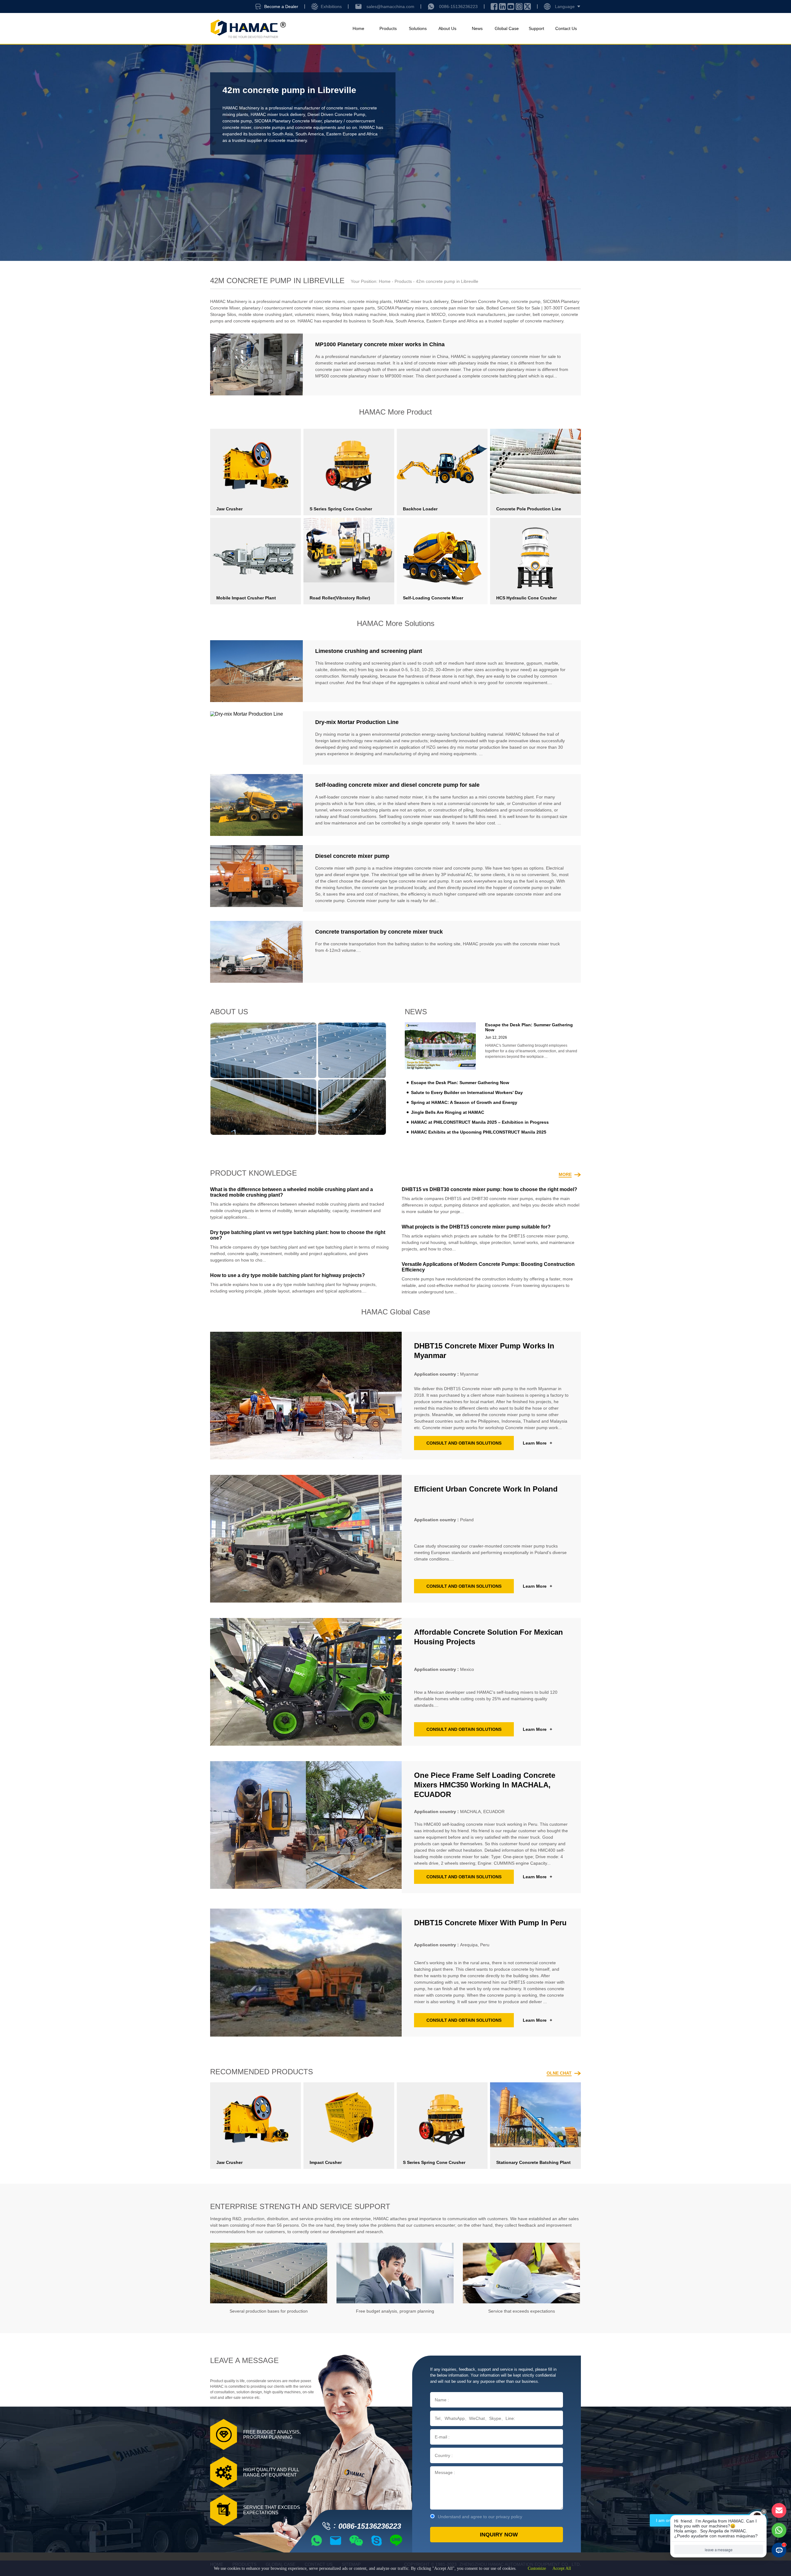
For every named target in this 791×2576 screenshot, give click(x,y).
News (477, 28)
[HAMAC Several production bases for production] (269, 2273)
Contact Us (566, 28)
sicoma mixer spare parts (350, 308)
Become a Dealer (281, 6)
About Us (447, 28)
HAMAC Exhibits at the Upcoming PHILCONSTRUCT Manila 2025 (479, 1132)
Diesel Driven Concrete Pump (336, 114)
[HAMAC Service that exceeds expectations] (521, 2273)
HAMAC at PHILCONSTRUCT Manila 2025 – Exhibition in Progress (480, 1122)
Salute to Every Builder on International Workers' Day (467, 1092)
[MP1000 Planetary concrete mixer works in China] (256, 364)
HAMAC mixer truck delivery (278, 114)
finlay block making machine (359, 314)
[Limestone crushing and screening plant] (256, 671)
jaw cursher (519, 314)
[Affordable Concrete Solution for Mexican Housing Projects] (306, 1682)
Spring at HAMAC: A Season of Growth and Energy (464, 1102)
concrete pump (237, 121)
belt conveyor (546, 314)
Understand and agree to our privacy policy (480, 2517)
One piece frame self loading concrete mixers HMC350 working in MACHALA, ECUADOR (485, 1785)
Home (358, 28)
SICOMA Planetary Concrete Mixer (288, 121)
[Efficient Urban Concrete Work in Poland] (306, 1539)
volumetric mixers (312, 314)
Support (536, 28)
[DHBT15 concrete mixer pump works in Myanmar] (306, 1396)
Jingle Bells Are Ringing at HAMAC (448, 1112)
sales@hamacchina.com (390, 6)
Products (388, 28)
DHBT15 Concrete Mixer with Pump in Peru (490, 1923)
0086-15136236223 (458, 6)
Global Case (507, 28)
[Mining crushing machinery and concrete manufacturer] (248, 29)
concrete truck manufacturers (477, 314)
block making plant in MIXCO (417, 314)
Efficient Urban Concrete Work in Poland (486, 1489)
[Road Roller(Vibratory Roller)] (349, 550)
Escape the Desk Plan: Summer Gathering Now (460, 1083)
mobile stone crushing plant (265, 314)
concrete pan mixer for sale (457, 308)
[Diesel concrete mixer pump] (256, 878)
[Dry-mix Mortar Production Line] (256, 738)
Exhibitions (331, 6)
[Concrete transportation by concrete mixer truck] (256, 952)
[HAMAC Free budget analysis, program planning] (395, 2273)
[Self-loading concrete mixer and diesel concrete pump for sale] (256, 805)
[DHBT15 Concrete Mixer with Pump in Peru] (306, 1972)
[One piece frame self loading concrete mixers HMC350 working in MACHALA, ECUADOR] (306, 1827)
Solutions (418, 28)
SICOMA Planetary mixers (403, 308)
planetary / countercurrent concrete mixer (283, 308)
